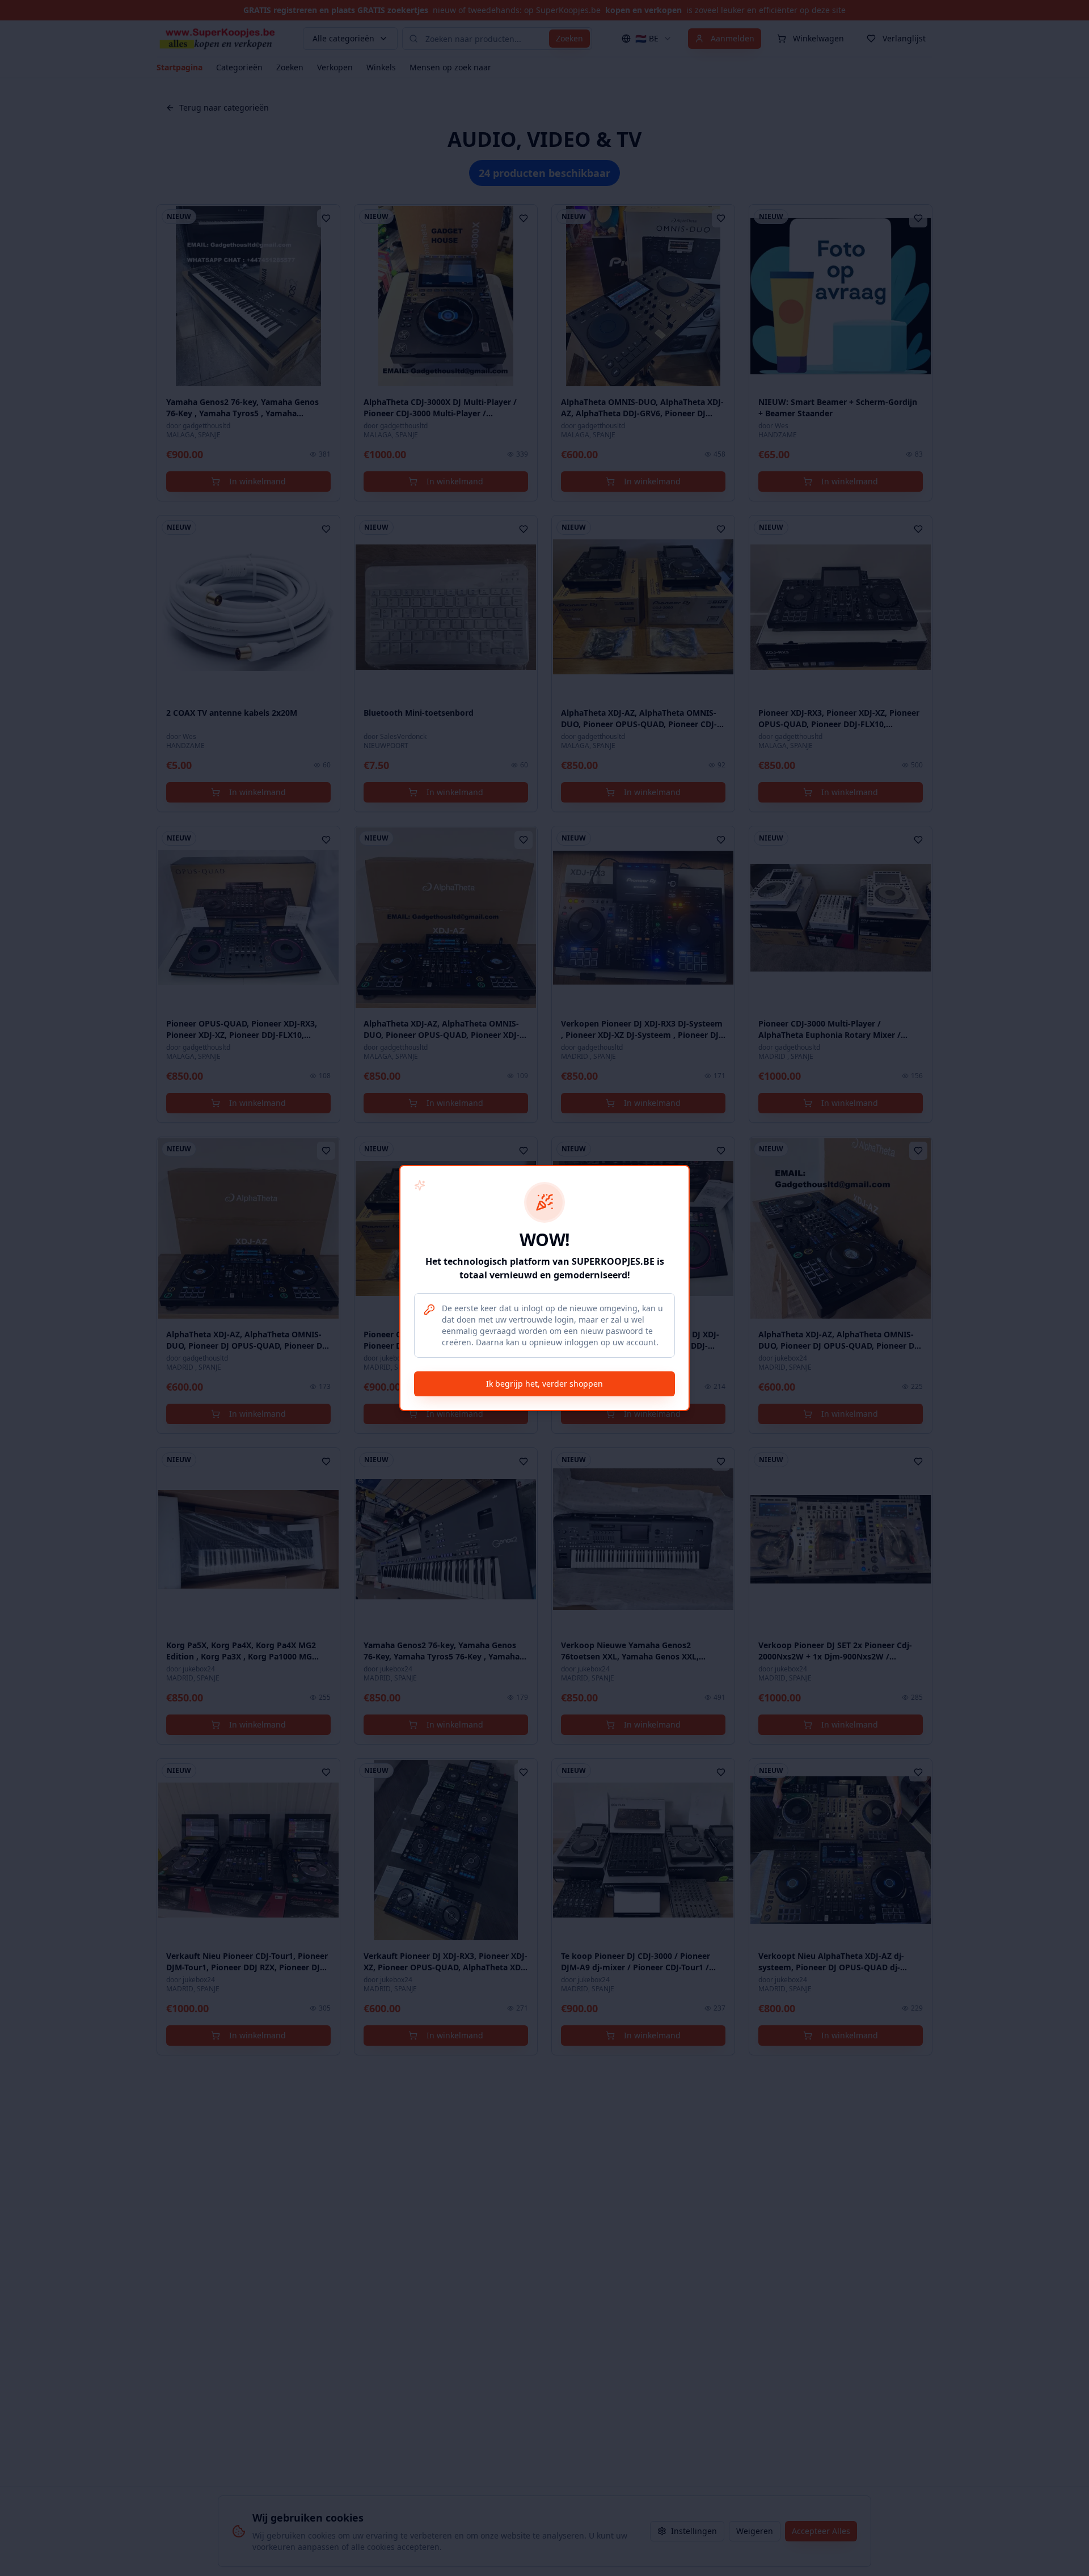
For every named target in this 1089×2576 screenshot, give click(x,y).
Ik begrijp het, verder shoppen (544, 1384)
